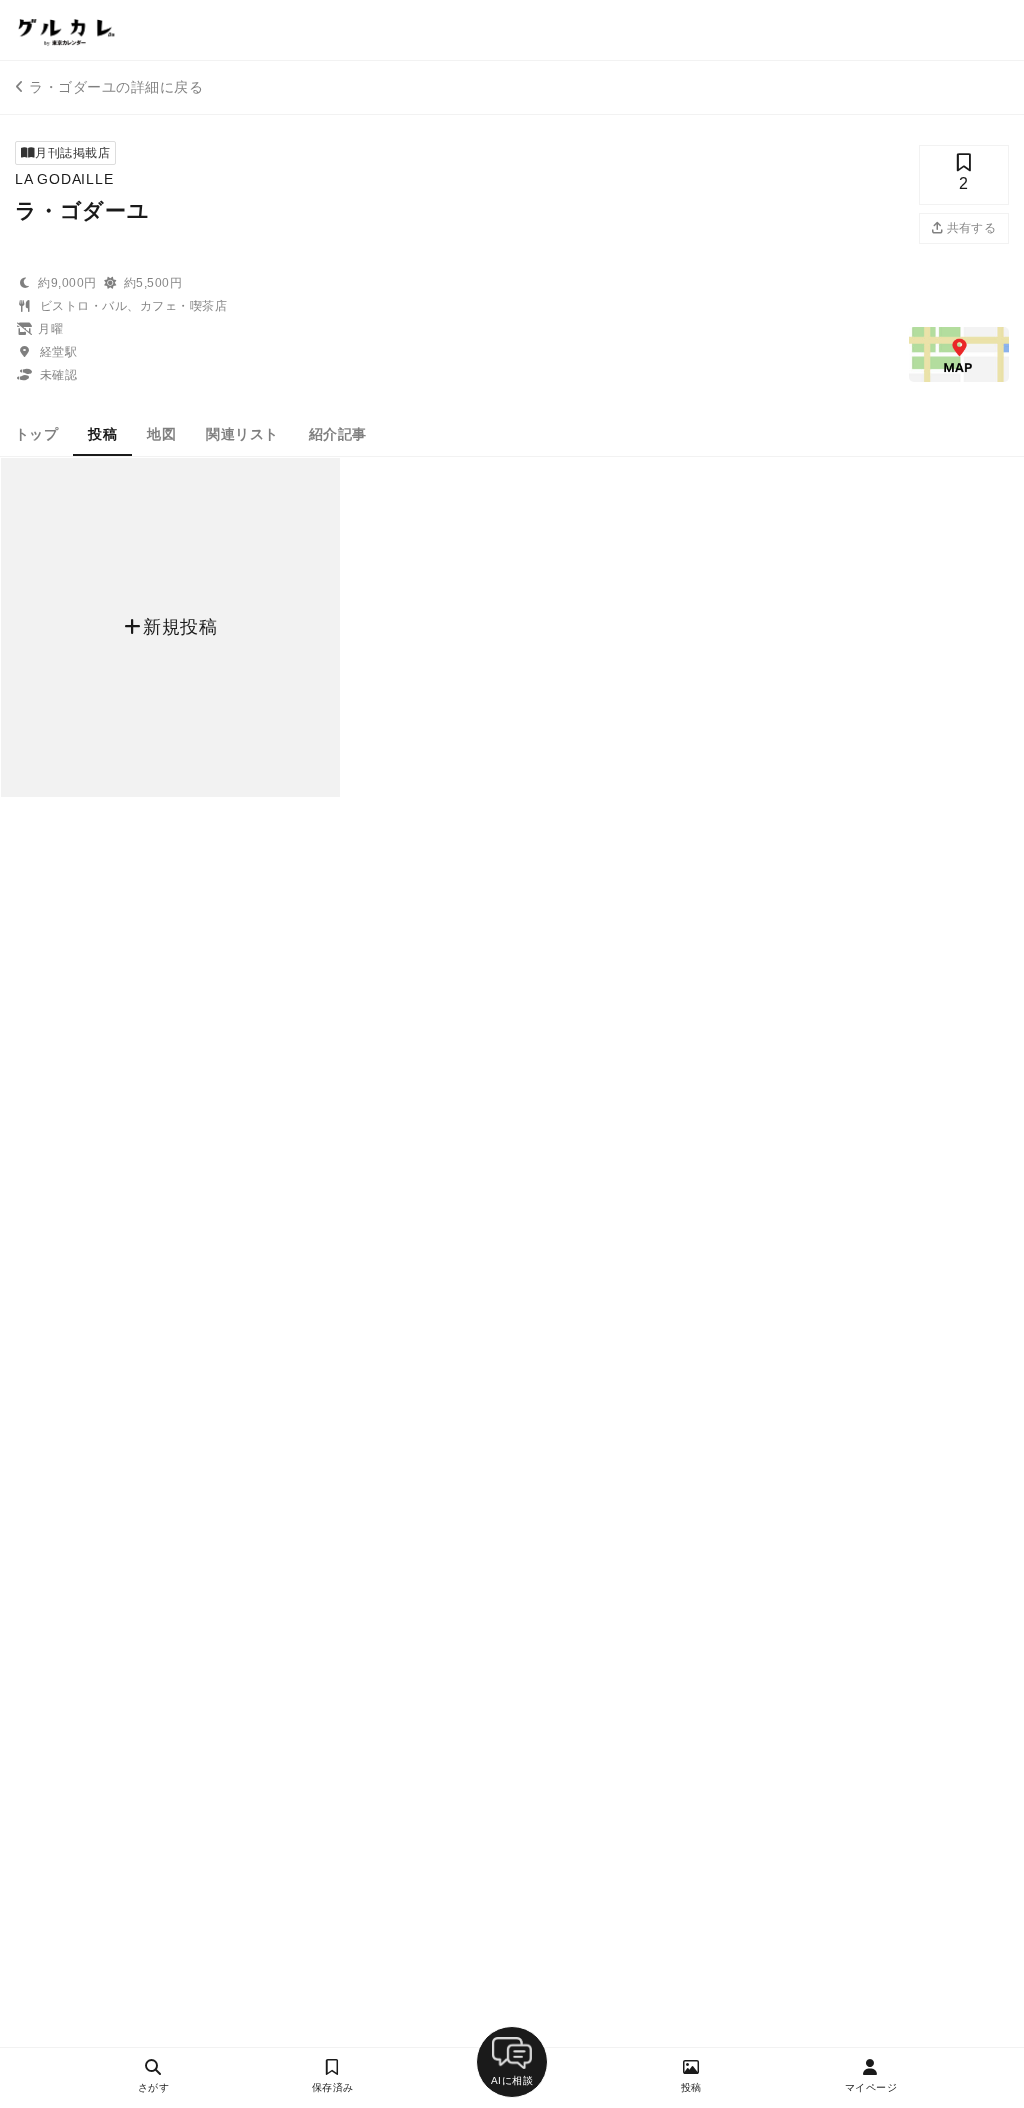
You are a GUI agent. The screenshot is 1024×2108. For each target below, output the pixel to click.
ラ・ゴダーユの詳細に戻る (116, 87)
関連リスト (242, 434)
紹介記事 (338, 434)
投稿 (102, 434)
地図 (161, 434)
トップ (36, 434)
